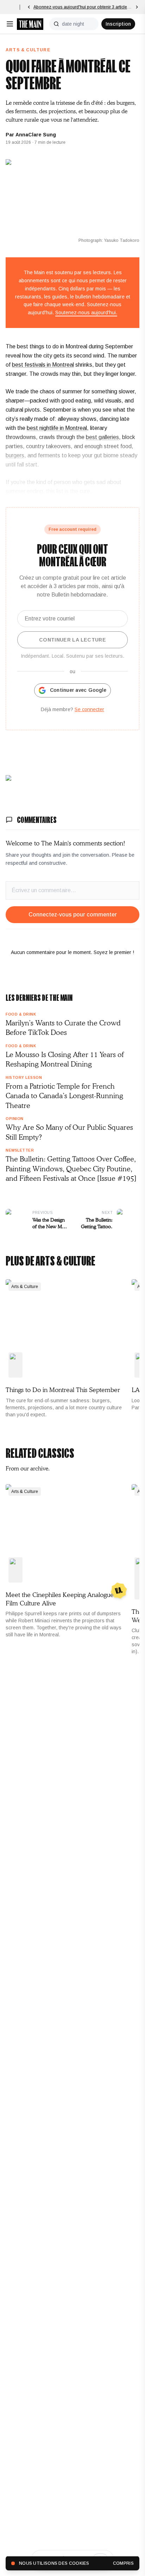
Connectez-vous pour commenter (73, 915)
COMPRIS (123, 2563)
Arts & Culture (28, 50)
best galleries (102, 437)
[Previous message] (29, 7)
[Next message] (137, 7)
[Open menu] (10, 24)
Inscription (118, 24)
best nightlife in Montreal (57, 428)
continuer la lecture (72, 640)
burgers (15, 455)
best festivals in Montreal (43, 365)
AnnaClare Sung (36, 135)
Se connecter (89, 709)
